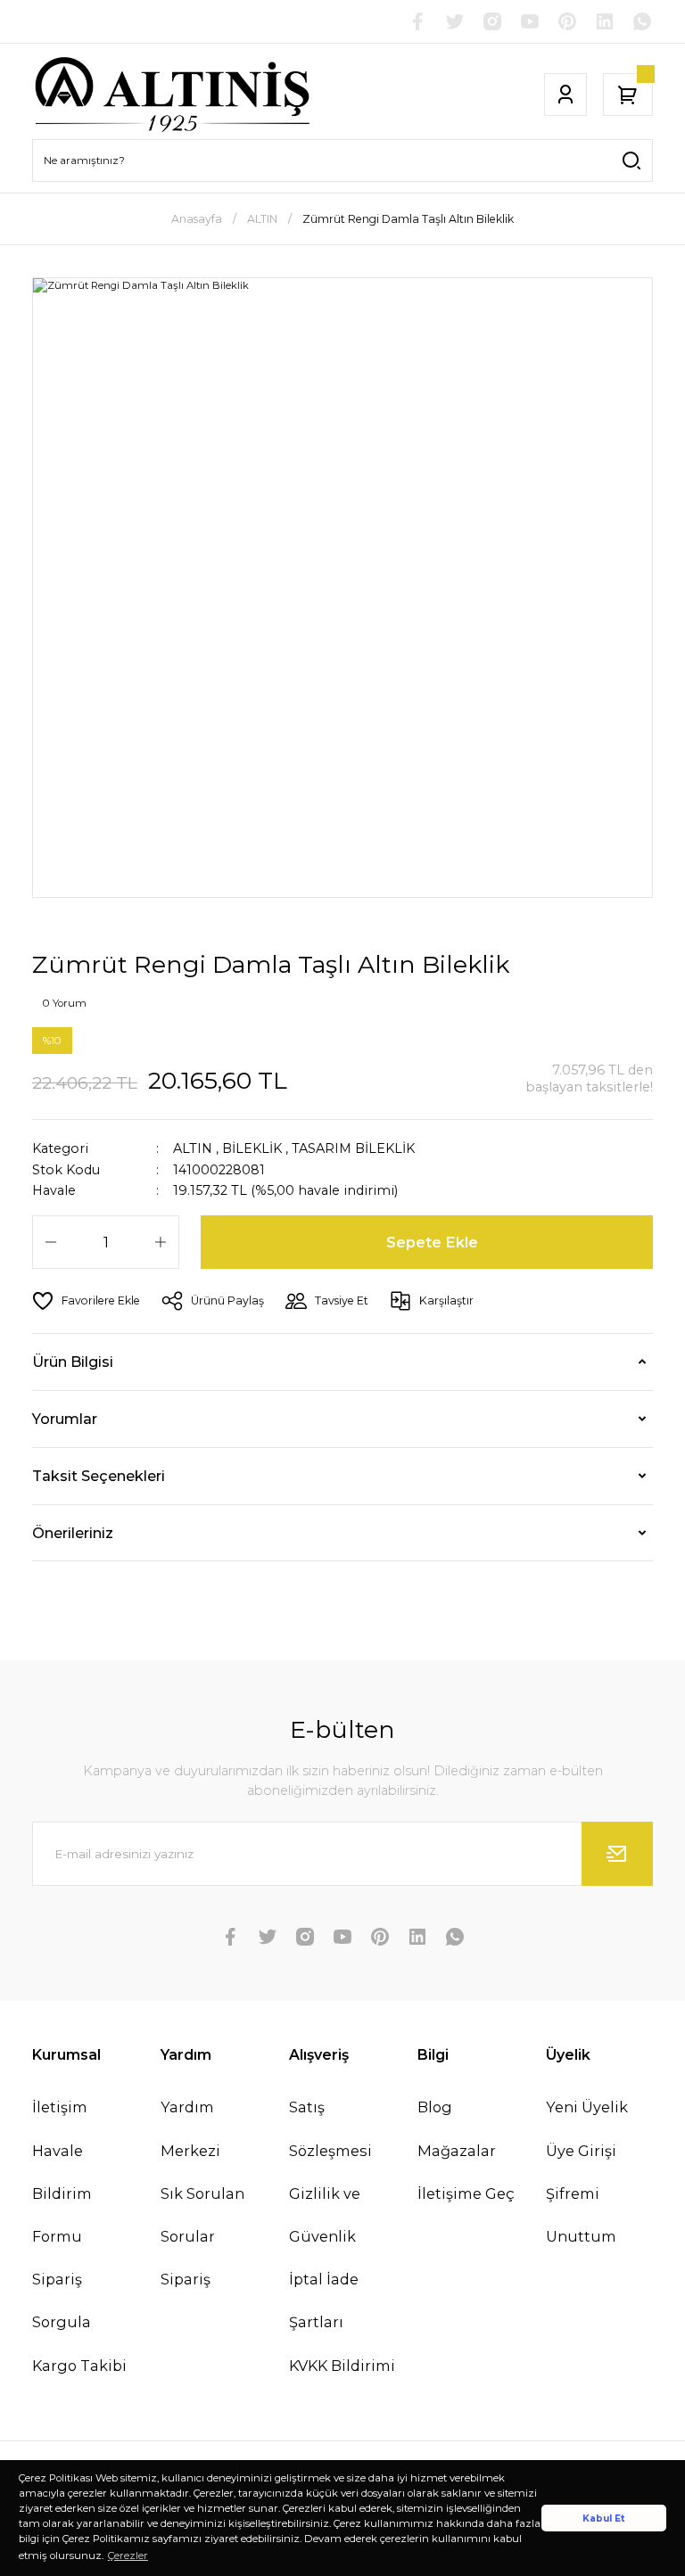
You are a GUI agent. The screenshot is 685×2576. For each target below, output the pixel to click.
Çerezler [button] (128, 2555)
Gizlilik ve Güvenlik (325, 2215)
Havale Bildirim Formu (62, 2193)
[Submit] (617, 1854)
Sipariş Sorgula (62, 2300)
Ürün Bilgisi (73, 1362)
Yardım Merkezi (190, 2128)
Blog (435, 2107)
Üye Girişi (581, 2151)
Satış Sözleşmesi (330, 2128)
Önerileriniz (73, 1533)
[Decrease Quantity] (51, 1242)
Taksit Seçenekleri (99, 1476)
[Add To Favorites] (86, 1301)
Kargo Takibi (79, 2366)
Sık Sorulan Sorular (202, 2215)
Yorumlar (65, 1419)
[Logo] (173, 95)
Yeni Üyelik (587, 2107)
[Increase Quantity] (161, 1242)
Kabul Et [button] (604, 2518)
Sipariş (186, 2279)
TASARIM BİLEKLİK (353, 1148)
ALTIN (193, 1148)
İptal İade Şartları (324, 2300)
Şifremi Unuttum (581, 2215)
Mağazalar (457, 2151)
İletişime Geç (466, 2193)
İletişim (60, 2107)
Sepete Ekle (432, 1242)
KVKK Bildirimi (342, 2366)
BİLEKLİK (252, 1148)
